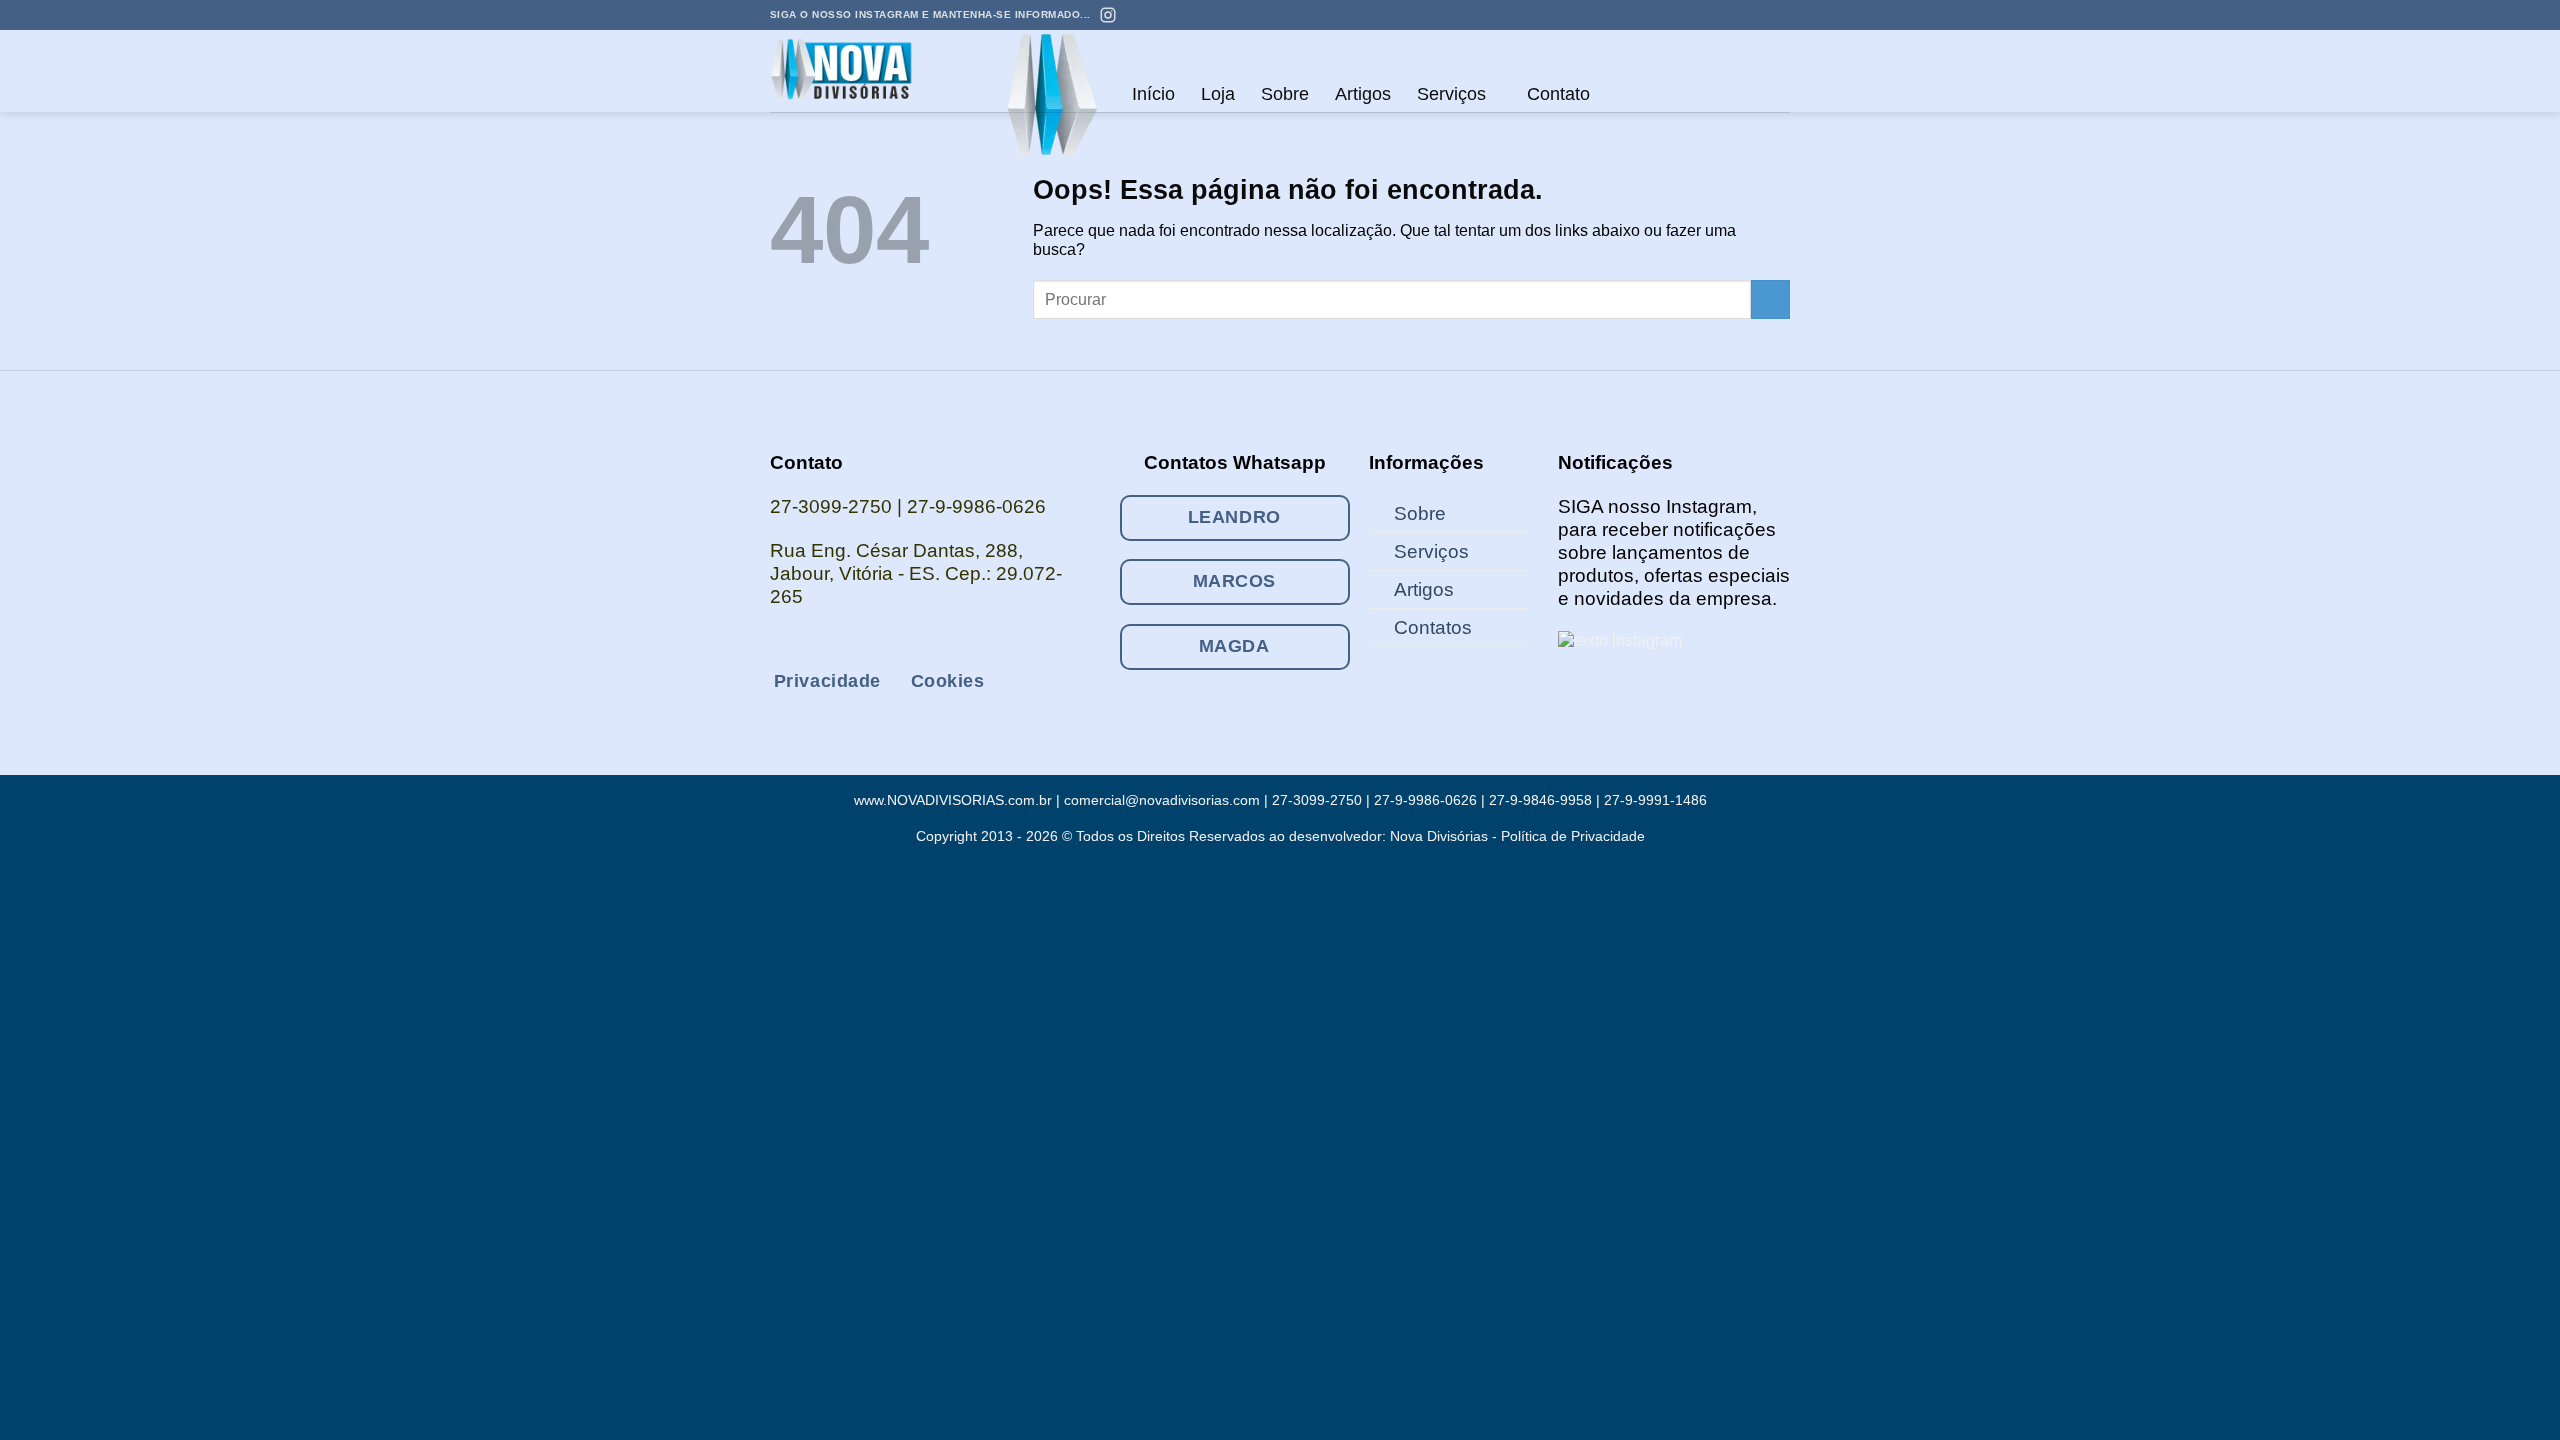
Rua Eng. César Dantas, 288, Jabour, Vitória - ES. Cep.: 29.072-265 (916, 573)
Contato (1558, 94)
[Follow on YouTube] (1780, 15)
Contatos (1433, 627)
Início (1153, 94)
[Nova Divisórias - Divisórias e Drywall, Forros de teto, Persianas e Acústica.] (858, 71)
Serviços (1451, 94)
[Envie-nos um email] (1723, 15)
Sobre (1285, 94)
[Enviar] (1770, 299)
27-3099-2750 (831, 506)
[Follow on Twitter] (861, 643)
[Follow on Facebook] (1684, 15)
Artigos (1363, 94)
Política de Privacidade (1573, 836)
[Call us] (1742, 15)
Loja (1218, 94)
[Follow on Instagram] (1704, 15)
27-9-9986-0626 (976, 506)
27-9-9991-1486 (1655, 800)
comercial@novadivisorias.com (1162, 800)
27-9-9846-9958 (1540, 800)
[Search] (1624, 94)
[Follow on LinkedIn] (1761, 15)
